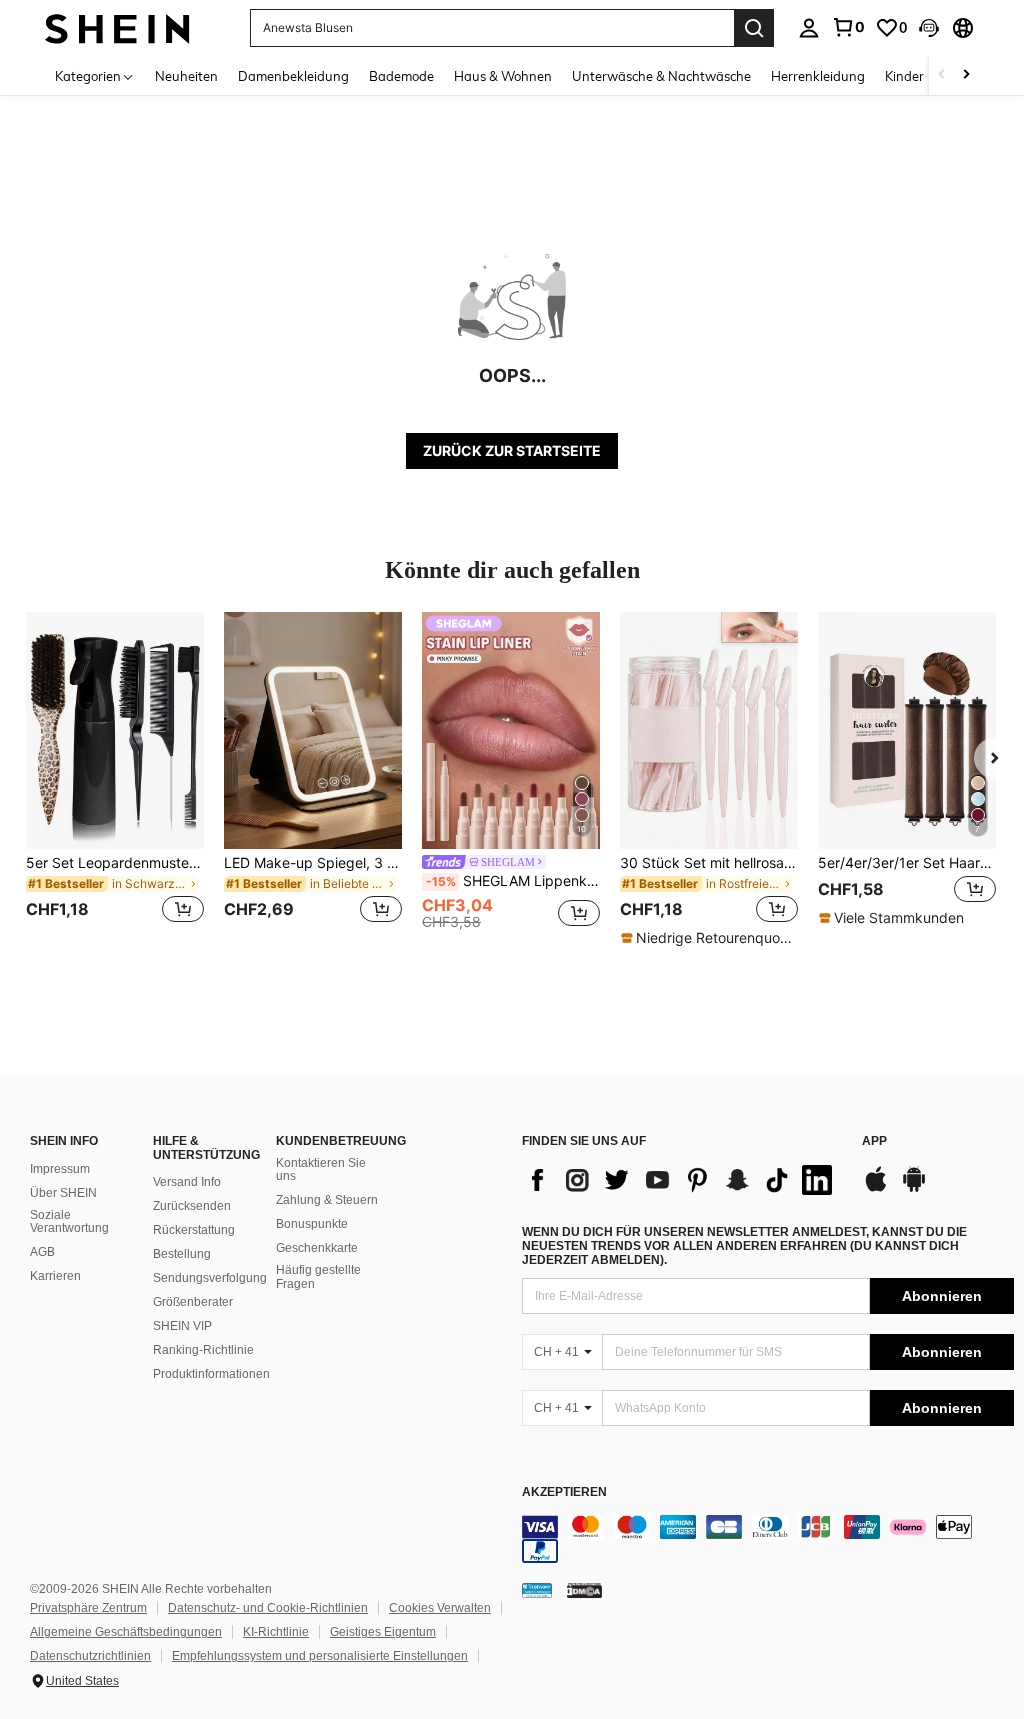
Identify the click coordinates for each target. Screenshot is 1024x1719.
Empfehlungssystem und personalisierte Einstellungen (320, 1656)
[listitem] (115, 779)
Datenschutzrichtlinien (90, 1656)
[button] (929, 28)
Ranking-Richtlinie (203, 1350)
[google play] (914, 1189)
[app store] (876, 1189)
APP (874, 1141)
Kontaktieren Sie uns (321, 1170)
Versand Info (187, 1182)
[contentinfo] (768, 1539)
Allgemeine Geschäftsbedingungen (126, 1632)
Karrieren (55, 1276)
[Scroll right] (966, 75)
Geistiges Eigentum (383, 1632)
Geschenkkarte (317, 1248)
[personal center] (809, 28)
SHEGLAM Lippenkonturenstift (513, 881)
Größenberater (193, 1302)
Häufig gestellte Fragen (318, 1277)
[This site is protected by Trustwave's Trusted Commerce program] (537, 1589)
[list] (682, 1180)
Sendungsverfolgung (210, 1278)
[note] (709, 938)
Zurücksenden (192, 1206)
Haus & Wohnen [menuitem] (503, 76)
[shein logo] (117, 27)
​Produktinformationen (211, 1374)
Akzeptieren (564, 1492)
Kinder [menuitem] (904, 76)
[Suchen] (754, 28)
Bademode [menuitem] (401, 76)
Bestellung (182, 1254)
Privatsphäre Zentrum (88, 1608)
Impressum (60, 1169)
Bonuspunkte (312, 1224)
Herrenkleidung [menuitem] (818, 76)
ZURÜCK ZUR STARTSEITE (512, 450)
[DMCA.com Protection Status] (584, 1589)
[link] (848, 27)
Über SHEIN (63, 1193)
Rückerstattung (194, 1230)
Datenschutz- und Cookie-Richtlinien (268, 1608)
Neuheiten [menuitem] (186, 76)
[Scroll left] (942, 75)
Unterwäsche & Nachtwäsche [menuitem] (661, 76)
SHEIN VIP (182, 1326)
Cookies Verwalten (440, 1608)
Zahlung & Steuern (327, 1200)
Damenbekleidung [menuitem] (293, 76)
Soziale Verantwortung (69, 1222)
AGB (42, 1252)
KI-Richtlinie (276, 1632)
